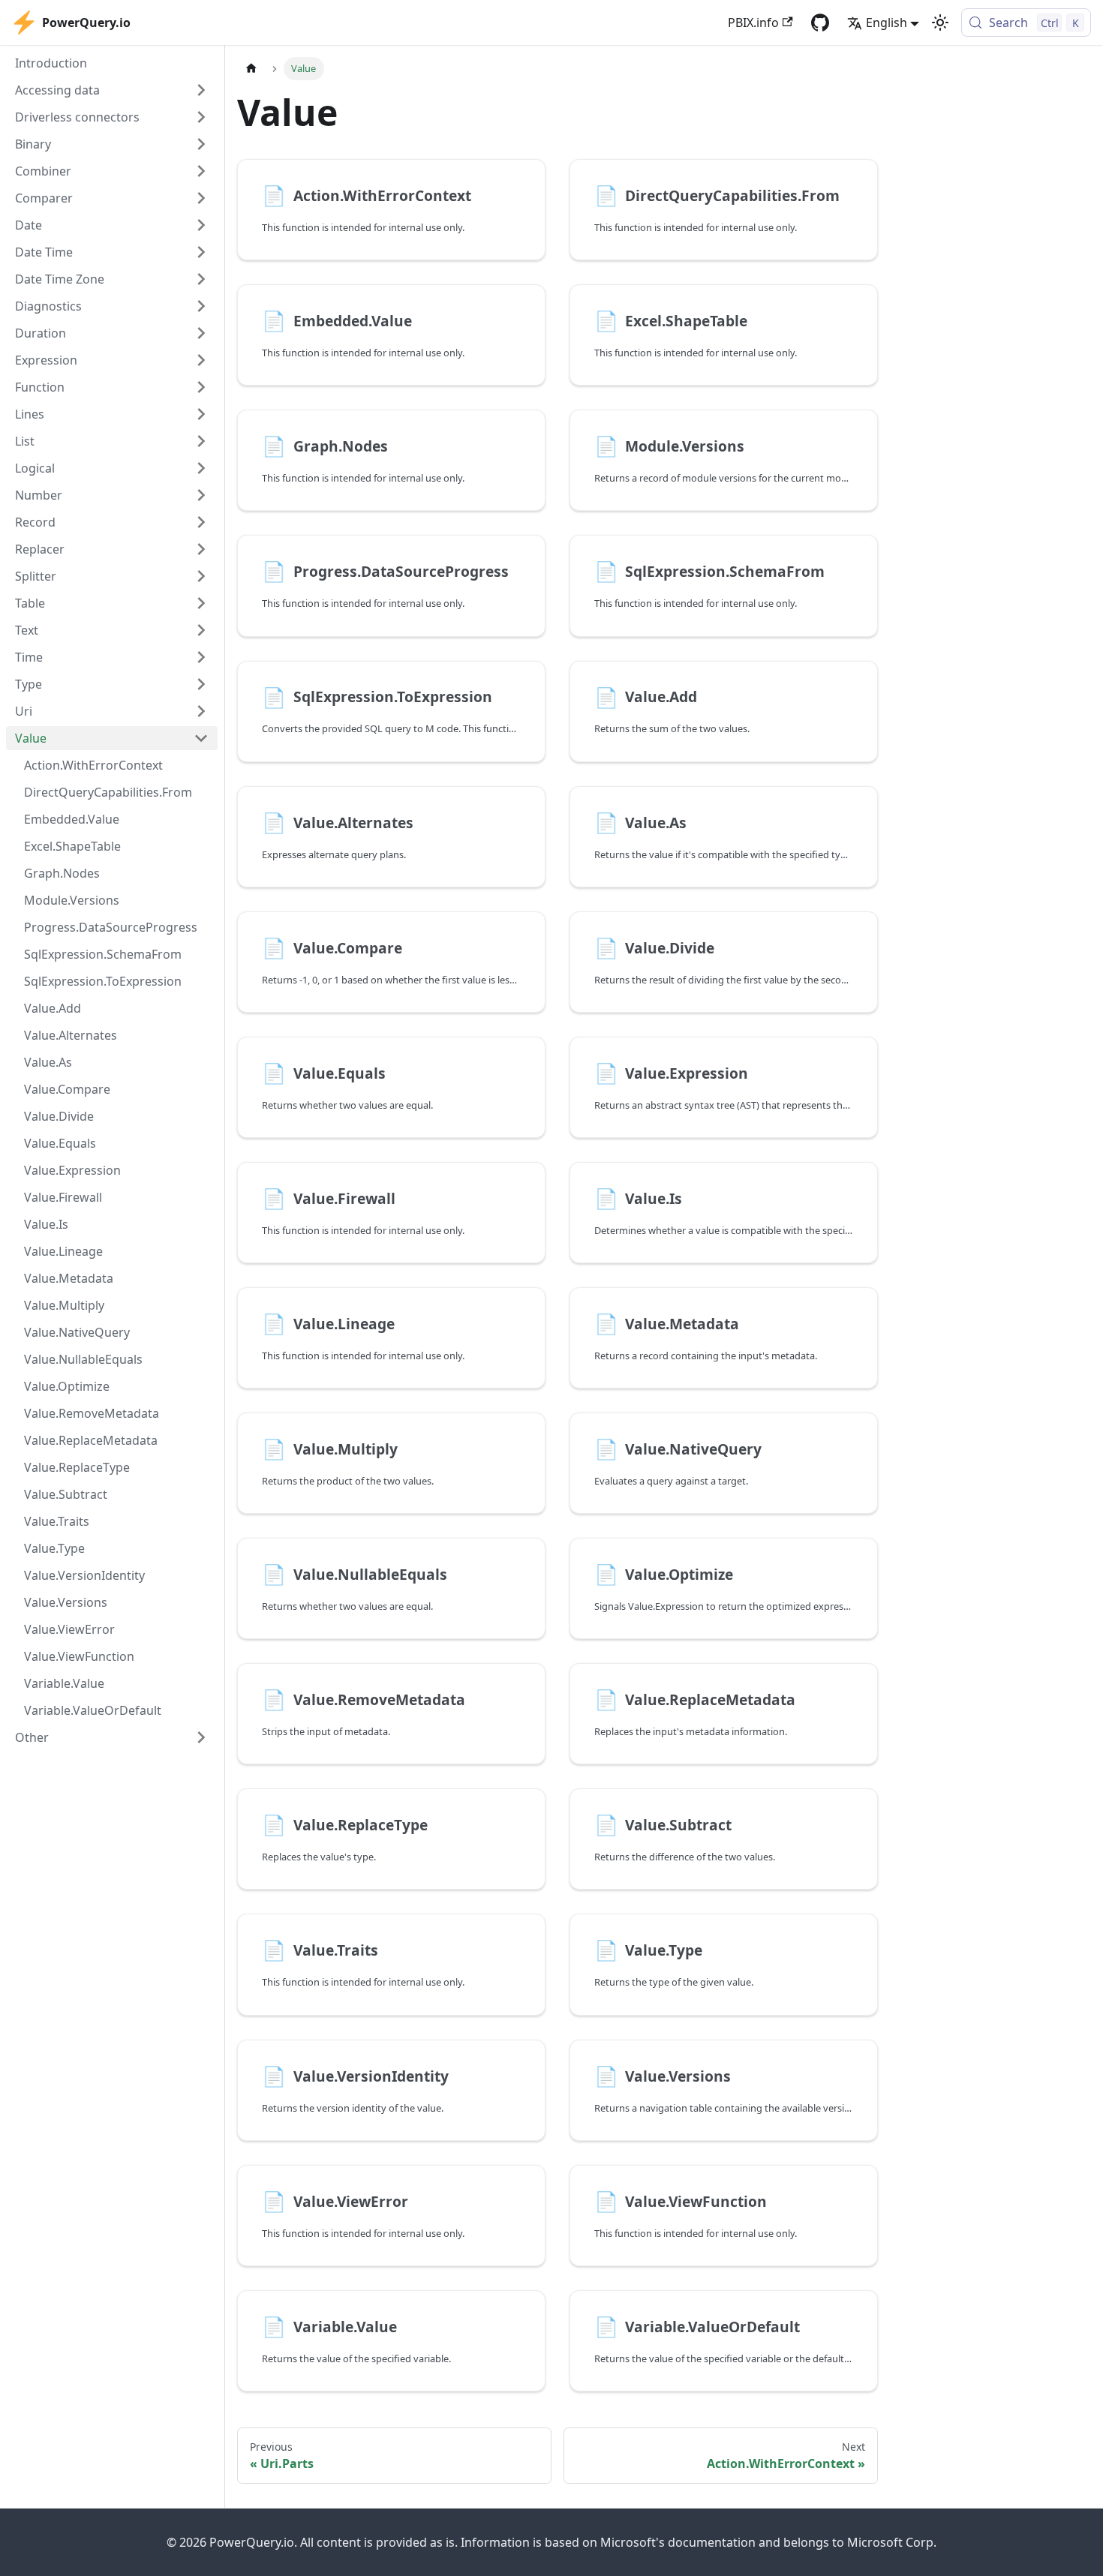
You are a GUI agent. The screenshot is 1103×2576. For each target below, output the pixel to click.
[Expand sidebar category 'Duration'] (201, 333)
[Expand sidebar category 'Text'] (201, 630)
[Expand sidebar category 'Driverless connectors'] (201, 117)
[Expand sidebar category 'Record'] (201, 522)
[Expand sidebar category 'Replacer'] (201, 549)
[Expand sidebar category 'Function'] (201, 387)
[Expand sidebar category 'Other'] (201, 1737)
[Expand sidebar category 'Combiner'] (201, 171)
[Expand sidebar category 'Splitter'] (201, 576)
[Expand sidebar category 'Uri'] (201, 711)
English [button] (887, 23)
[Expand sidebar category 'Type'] (201, 684)
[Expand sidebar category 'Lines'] (201, 414)
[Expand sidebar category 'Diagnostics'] (201, 306)
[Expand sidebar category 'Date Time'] (201, 252)
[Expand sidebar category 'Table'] (201, 603)
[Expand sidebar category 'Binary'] (201, 144)
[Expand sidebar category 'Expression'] (201, 360)
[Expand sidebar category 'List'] (201, 441)
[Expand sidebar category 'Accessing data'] (201, 90)
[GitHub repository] (820, 23)
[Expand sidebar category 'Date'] (201, 225)
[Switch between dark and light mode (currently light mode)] (940, 23)
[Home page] (251, 69)
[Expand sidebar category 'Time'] (201, 657)
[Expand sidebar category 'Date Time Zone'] (201, 279)
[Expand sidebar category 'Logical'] (201, 468)
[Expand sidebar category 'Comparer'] (201, 198)
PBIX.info (753, 23)
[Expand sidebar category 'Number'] (201, 495)
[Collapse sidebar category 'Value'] (201, 738)
